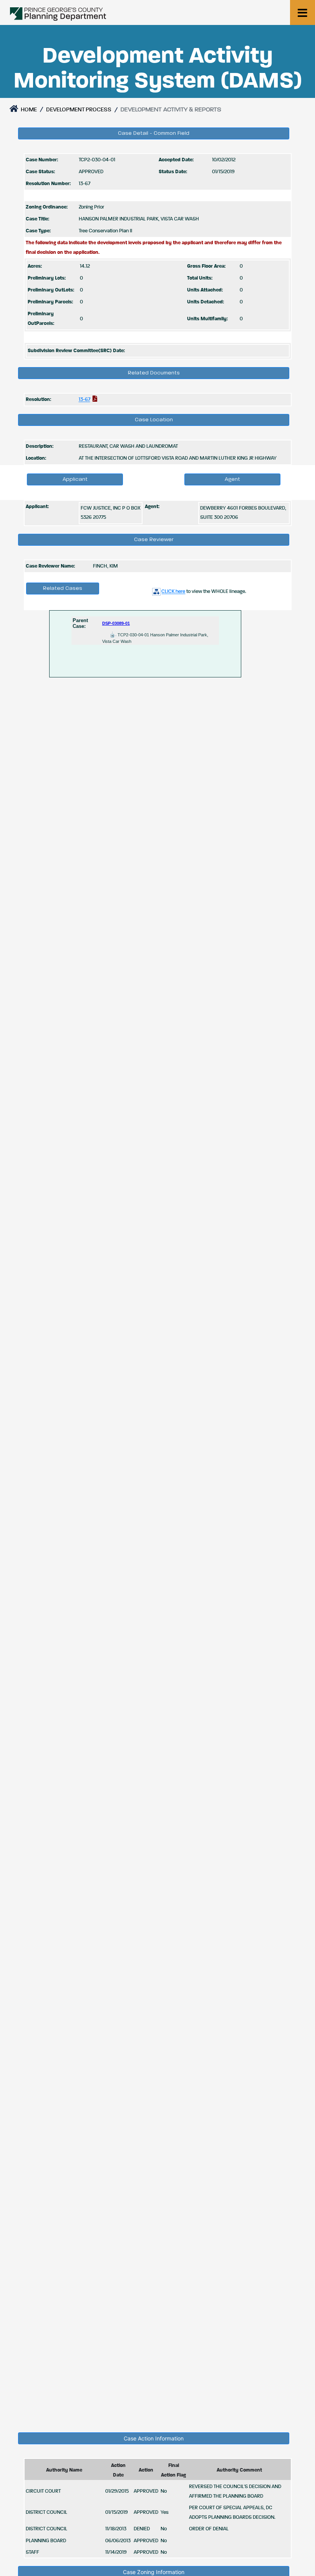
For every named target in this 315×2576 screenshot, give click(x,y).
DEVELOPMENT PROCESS (79, 110)
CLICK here (173, 592)
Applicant (75, 479)
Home (28, 110)
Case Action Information (154, 2438)
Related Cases (63, 588)
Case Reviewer (154, 540)
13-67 (85, 400)
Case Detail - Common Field (154, 133)
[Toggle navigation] (303, 12)
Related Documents (154, 373)
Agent (232, 479)
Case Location (154, 420)
